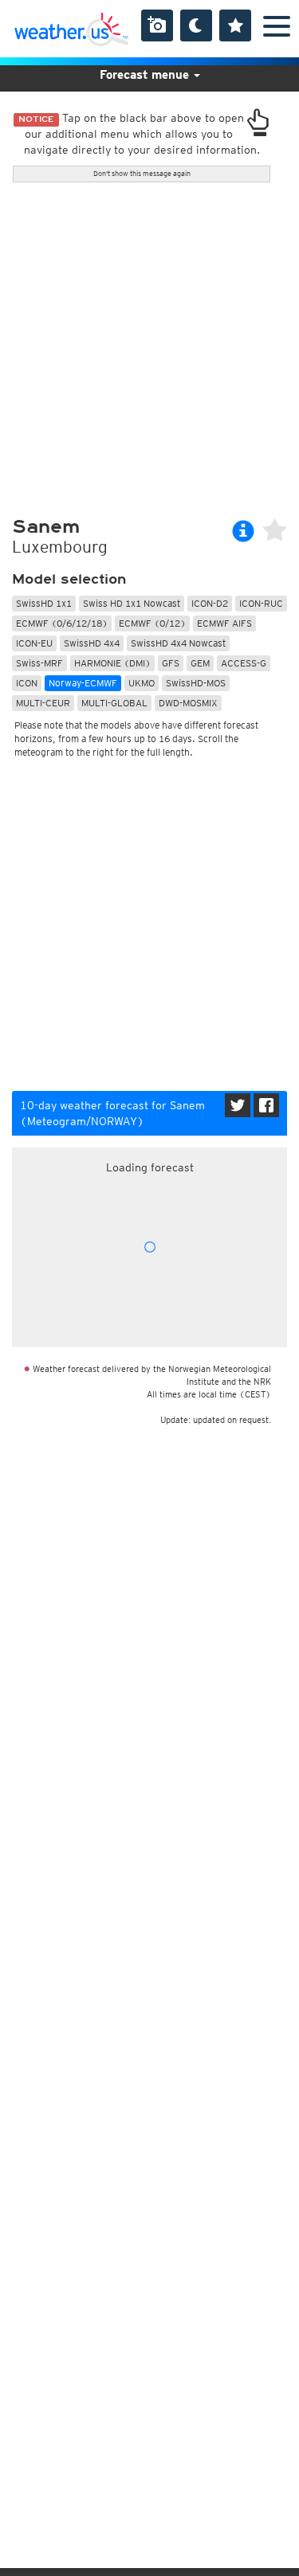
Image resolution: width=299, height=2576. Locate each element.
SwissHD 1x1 (44, 603)
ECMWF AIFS (224, 623)
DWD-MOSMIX (188, 703)
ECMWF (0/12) (152, 623)
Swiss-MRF (39, 663)
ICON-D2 (210, 603)
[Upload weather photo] (157, 25)
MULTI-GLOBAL (114, 703)
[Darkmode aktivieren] (196, 25)
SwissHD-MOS (196, 683)
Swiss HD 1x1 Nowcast (132, 603)
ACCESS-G (244, 663)
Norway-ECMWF (83, 683)
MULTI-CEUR (43, 703)
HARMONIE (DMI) (112, 663)
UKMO (142, 683)
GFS (171, 663)
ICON (27, 683)
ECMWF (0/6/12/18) (62, 623)
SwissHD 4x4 (92, 643)
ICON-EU (34, 643)
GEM (200, 663)
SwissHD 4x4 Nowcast (178, 643)
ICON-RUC (261, 603)
